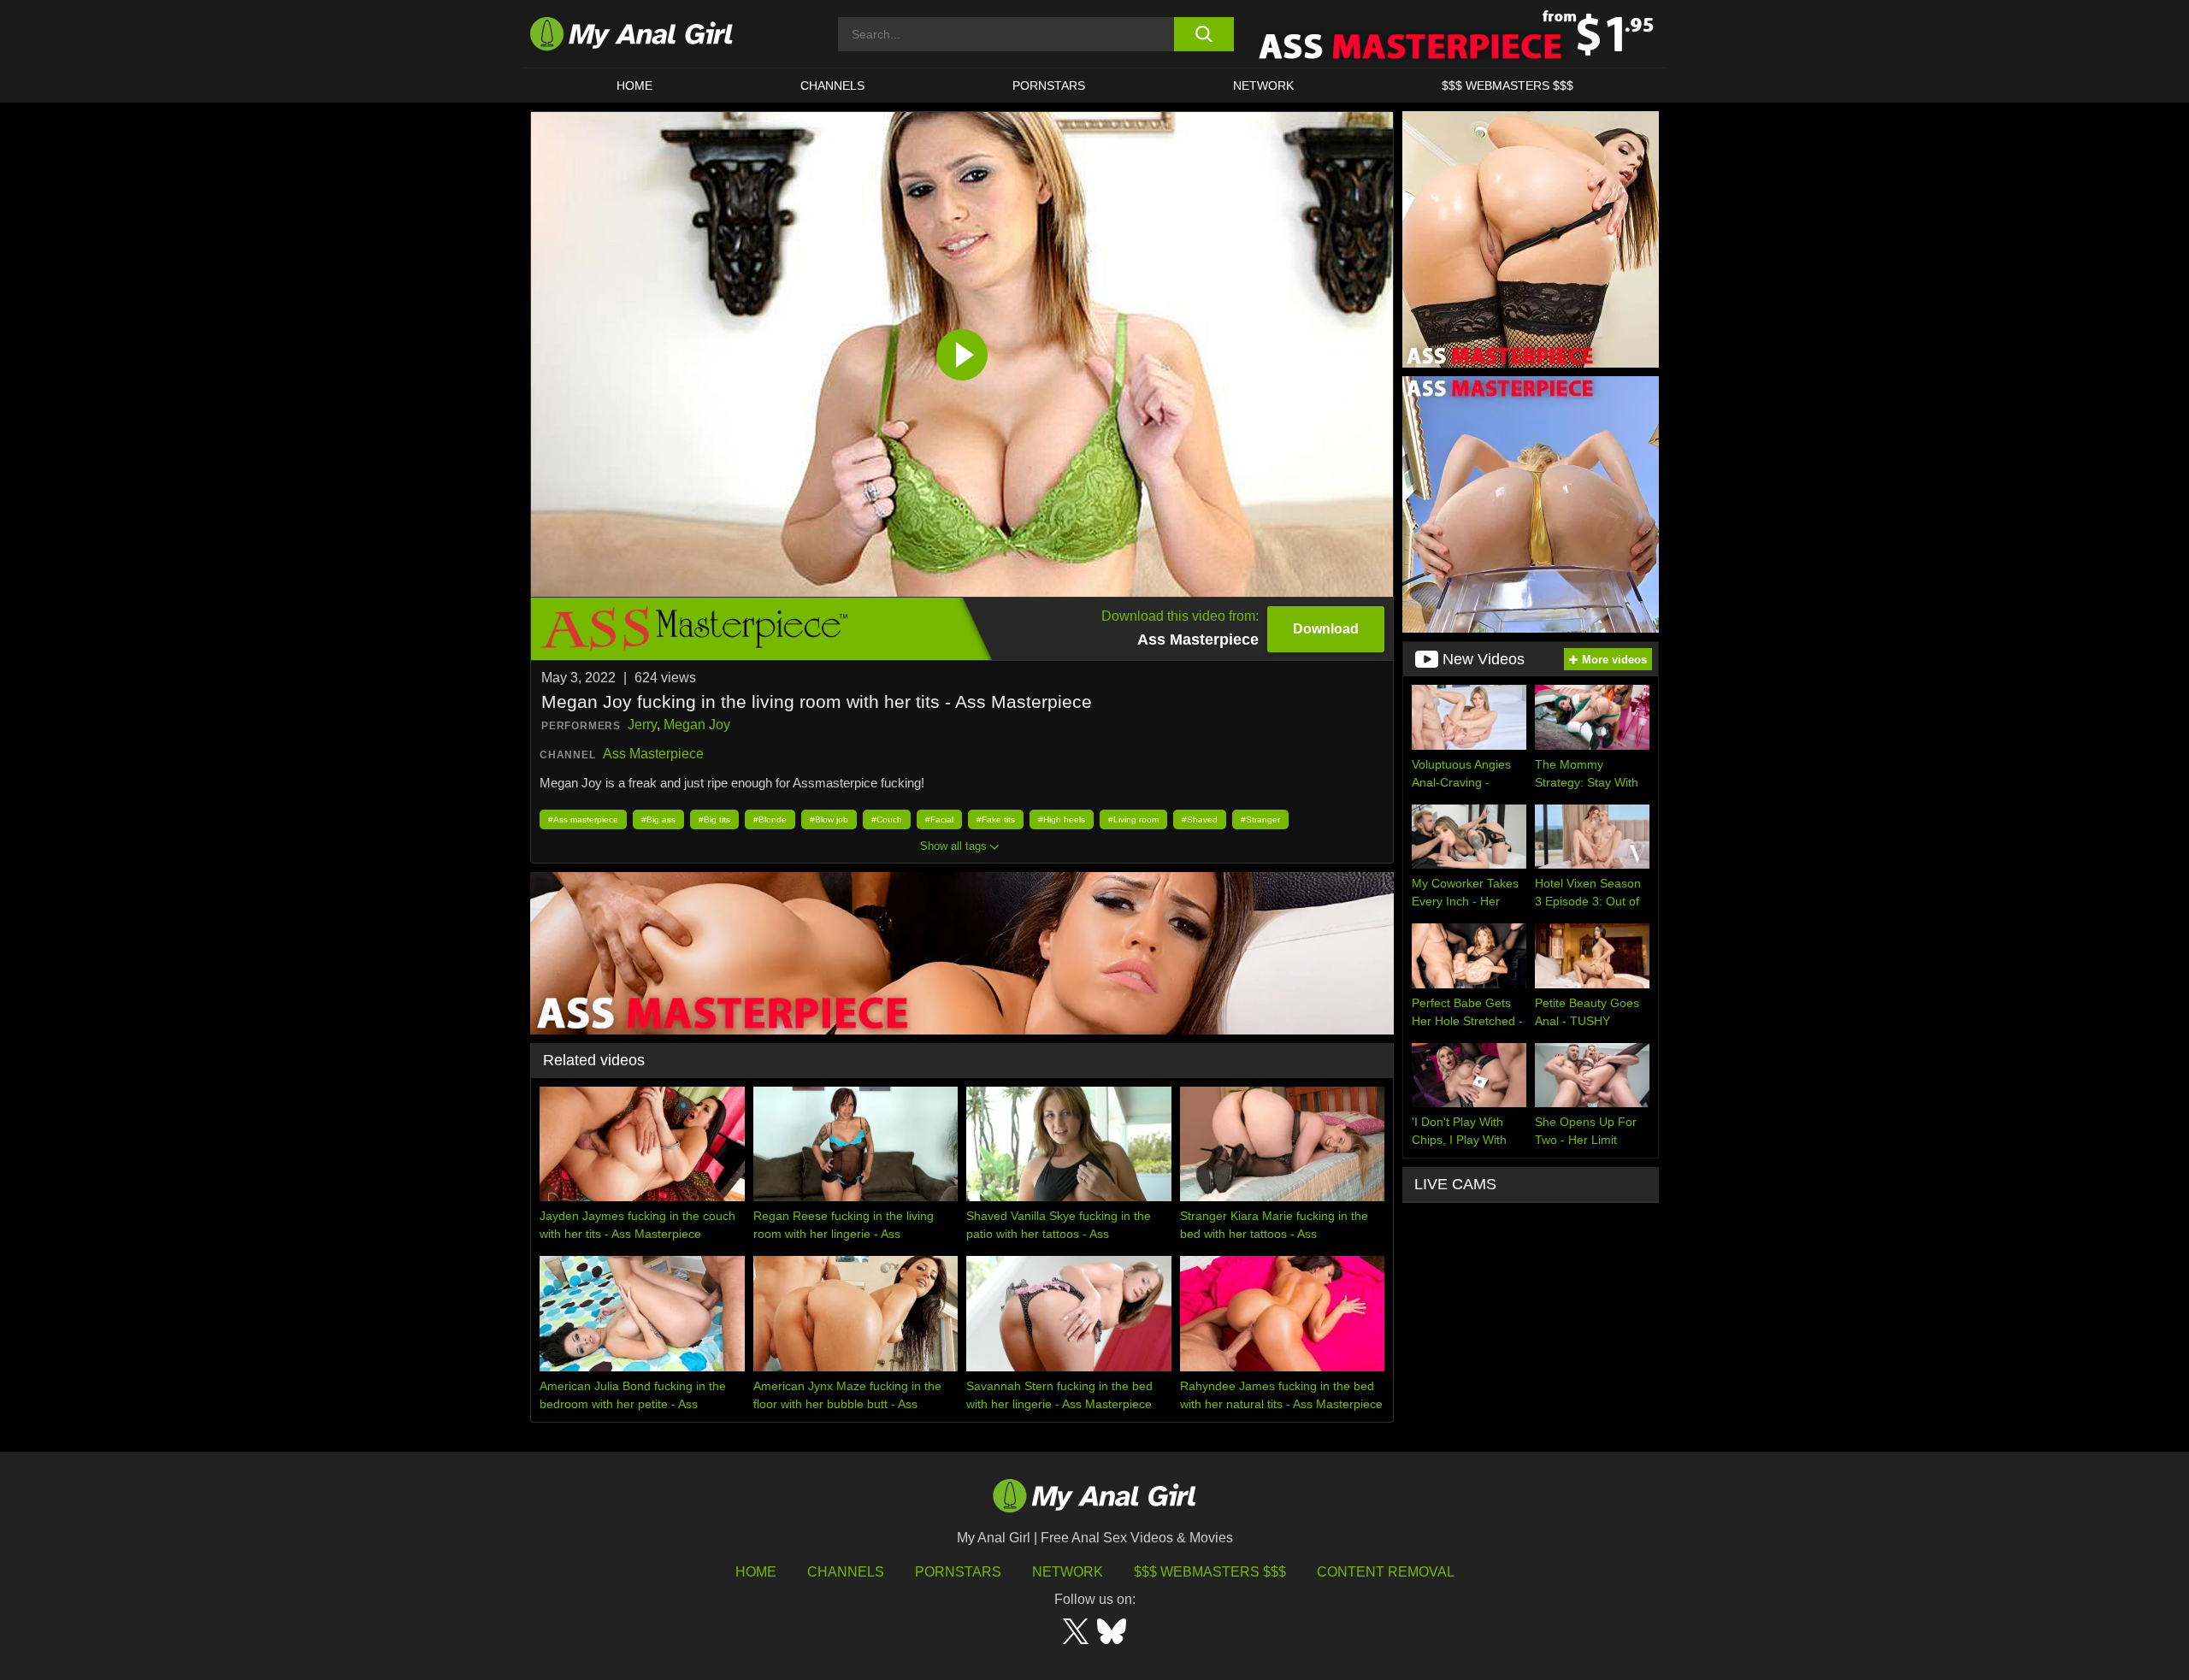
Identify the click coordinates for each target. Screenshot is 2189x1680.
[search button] (1204, 34)
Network (1263, 85)
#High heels (1062, 819)
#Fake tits (996, 819)
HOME (634, 85)
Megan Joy (697, 725)
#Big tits (714, 819)
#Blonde (770, 819)
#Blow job (829, 819)
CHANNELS (832, 85)
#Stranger (1260, 819)
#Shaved (1200, 819)
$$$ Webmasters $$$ (1210, 1572)
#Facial (939, 819)
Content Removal (1386, 1572)
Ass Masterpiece (653, 754)
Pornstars (1049, 85)
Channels (846, 1572)
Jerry (642, 725)
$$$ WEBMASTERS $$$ (1508, 85)
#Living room (1133, 819)
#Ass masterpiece (583, 819)
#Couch (887, 819)
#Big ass (658, 819)
